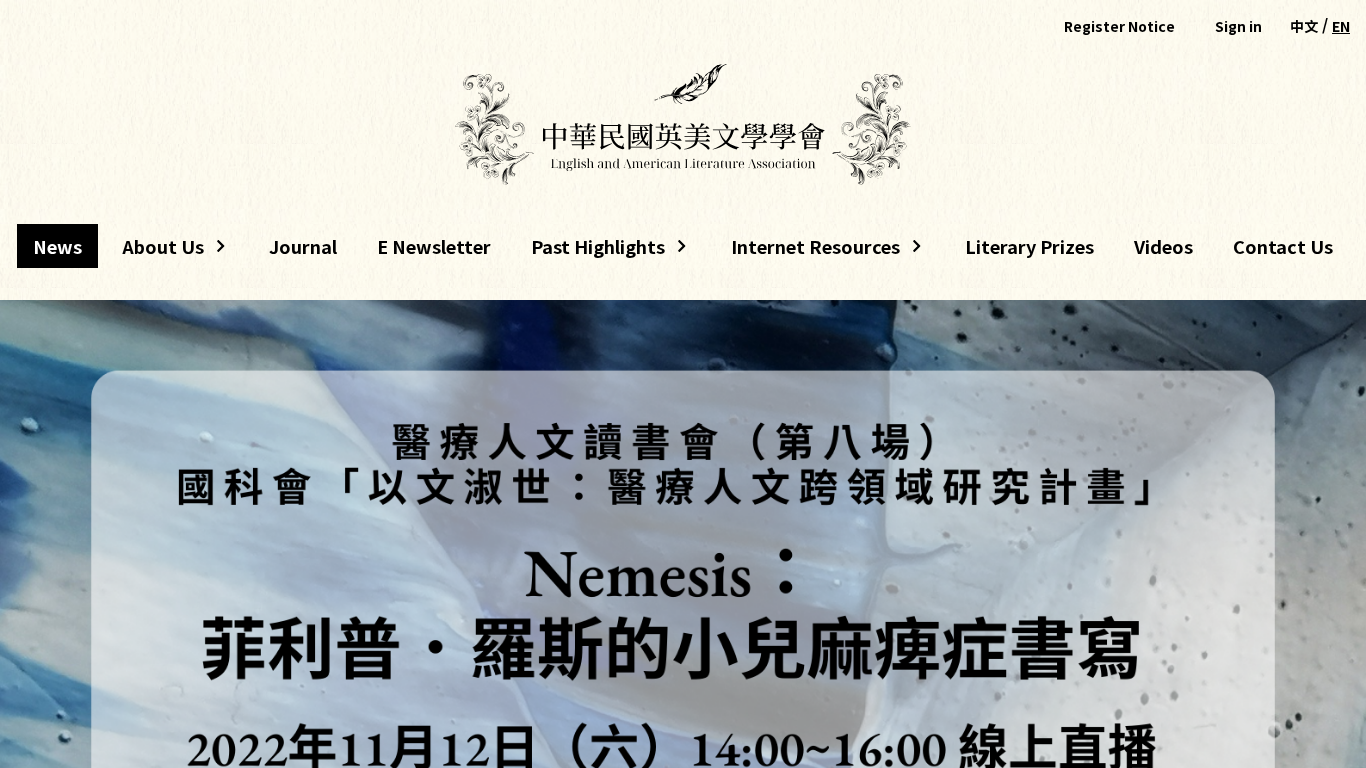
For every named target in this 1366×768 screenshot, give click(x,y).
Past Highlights (598, 250)
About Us (155, 250)
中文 (1304, 26)
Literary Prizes (1029, 246)
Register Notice (1119, 26)
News (57, 246)
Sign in (1238, 26)
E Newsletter (434, 246)
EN (1341, 26)
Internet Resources (807, 250)
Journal (303, 246)
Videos (1163, 246)
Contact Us (1283, 246)
